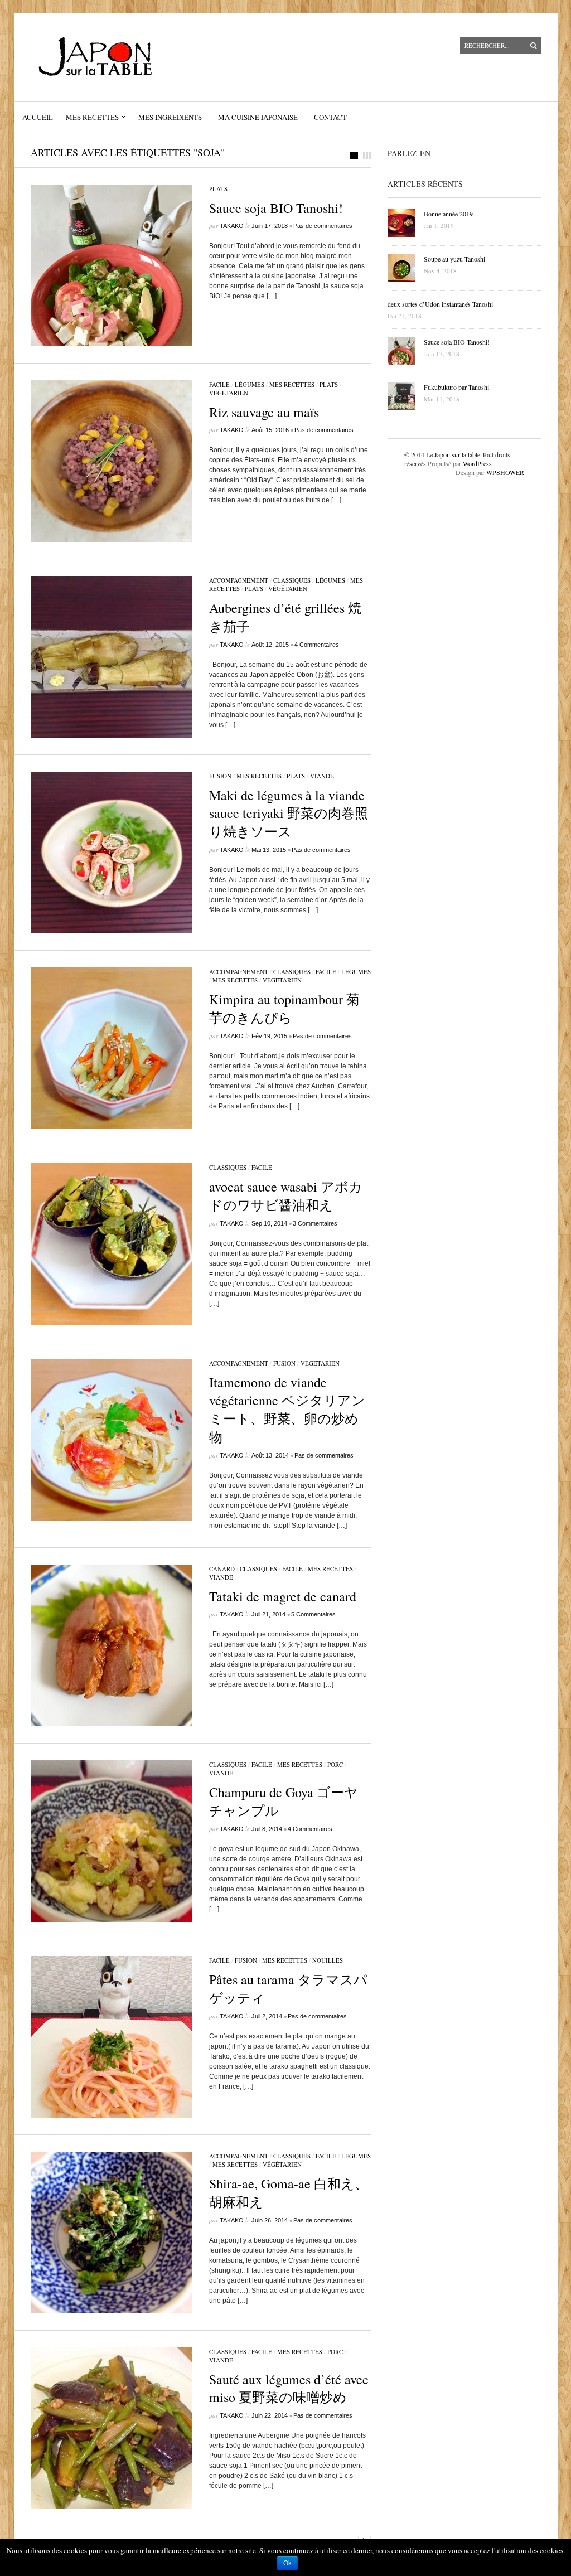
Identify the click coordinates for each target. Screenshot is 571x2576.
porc (335, 1764)
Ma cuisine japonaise (258, 117)
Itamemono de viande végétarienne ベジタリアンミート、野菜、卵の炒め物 (287, 1410)
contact (330, 117)
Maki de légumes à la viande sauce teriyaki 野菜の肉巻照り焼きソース (289, 813)
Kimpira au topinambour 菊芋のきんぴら (284, 1008)
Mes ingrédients (170, 117)
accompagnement (239, 580)
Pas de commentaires (323, 226)
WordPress (477, 463)
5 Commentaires (313, 1614)
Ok (287, 2563)
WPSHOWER (505, 472)
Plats (218, 189)
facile (219, 384)
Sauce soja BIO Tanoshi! (276, 208)
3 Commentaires (315, 1223)
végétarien (229, 393)
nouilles (328, 1960)
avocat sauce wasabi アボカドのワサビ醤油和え (286, 1196)
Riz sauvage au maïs (264, 412)
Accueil (38, 117)
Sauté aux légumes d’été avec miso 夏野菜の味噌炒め (289, 2388)
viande (322, 776)
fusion (220, 776)
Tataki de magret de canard (283, 1596)
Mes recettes (92, 117)
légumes (250, 384)
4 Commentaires (317, 645)
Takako (232, 226)
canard (222, 1569)
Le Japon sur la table (453, 454)
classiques (292, 580)
